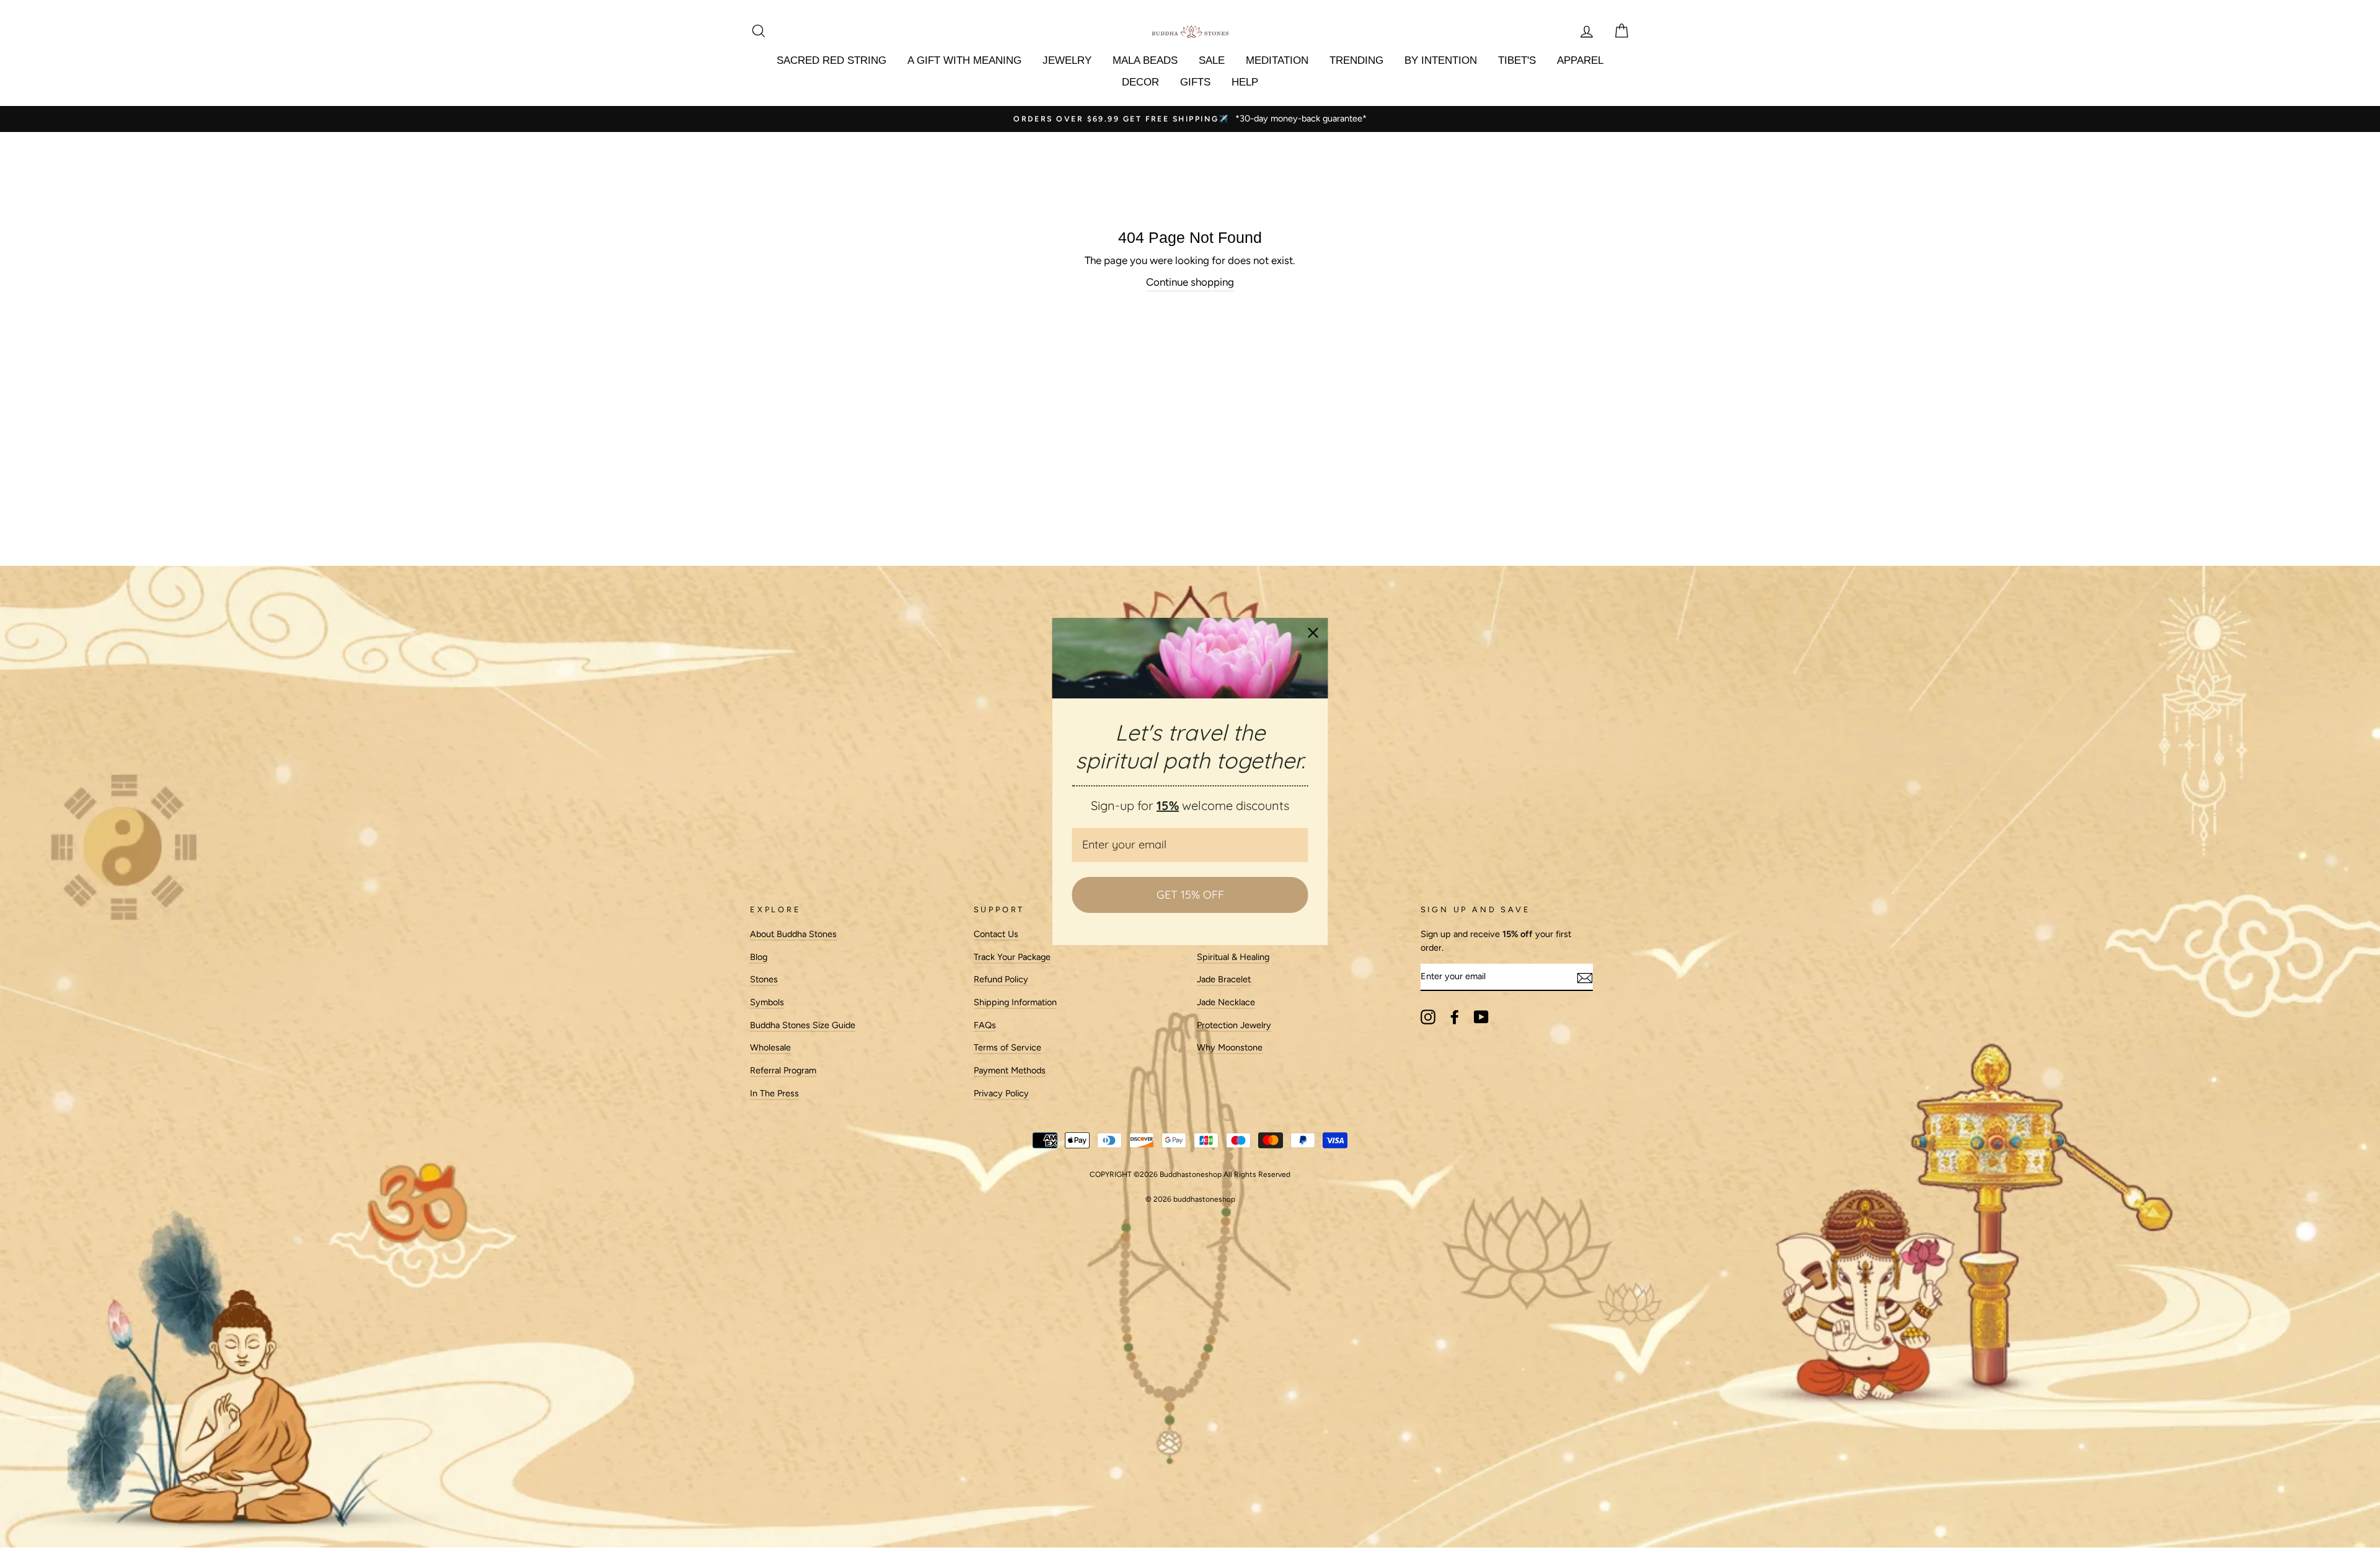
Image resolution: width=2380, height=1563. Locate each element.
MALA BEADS (1145, 60)
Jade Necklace (1226, 1002)
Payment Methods (1010, 1070)
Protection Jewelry (1234, 1025)
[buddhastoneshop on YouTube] (1481, 1017)
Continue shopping (1190, 282)
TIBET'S (1517, 60)
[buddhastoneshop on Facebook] (1455, 1017)
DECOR (1140, 82)
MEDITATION (1277, 60)
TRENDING (1356, 60)
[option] (1190, 119)
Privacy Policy (1001, 1093)
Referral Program (783, 1070)
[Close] (1313, 633)
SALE (1212, 60)
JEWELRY (1067, 60)
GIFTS (1195, 82)
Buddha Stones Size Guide (803, 1025)
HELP (1245, 82)
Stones (764, 979)
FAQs (985, 1025)
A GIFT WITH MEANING (964, 60)
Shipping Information (1015, 1002)
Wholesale (770, 1047)
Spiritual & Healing (1233, 957)
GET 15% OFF (1190, 895)
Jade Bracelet (1224, 979)
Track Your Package (1012, 957)
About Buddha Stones (793, 934)
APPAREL (1580, 60)
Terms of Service (1007, 1047)
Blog (759, 957)
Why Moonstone (1230, 1047)
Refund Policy (1001, 979)
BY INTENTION (1441, 60)
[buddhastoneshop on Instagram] (1428, 1017)
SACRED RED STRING (831, 60)
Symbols (767, 1002)
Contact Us (996, 934)
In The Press (774, 1093)
